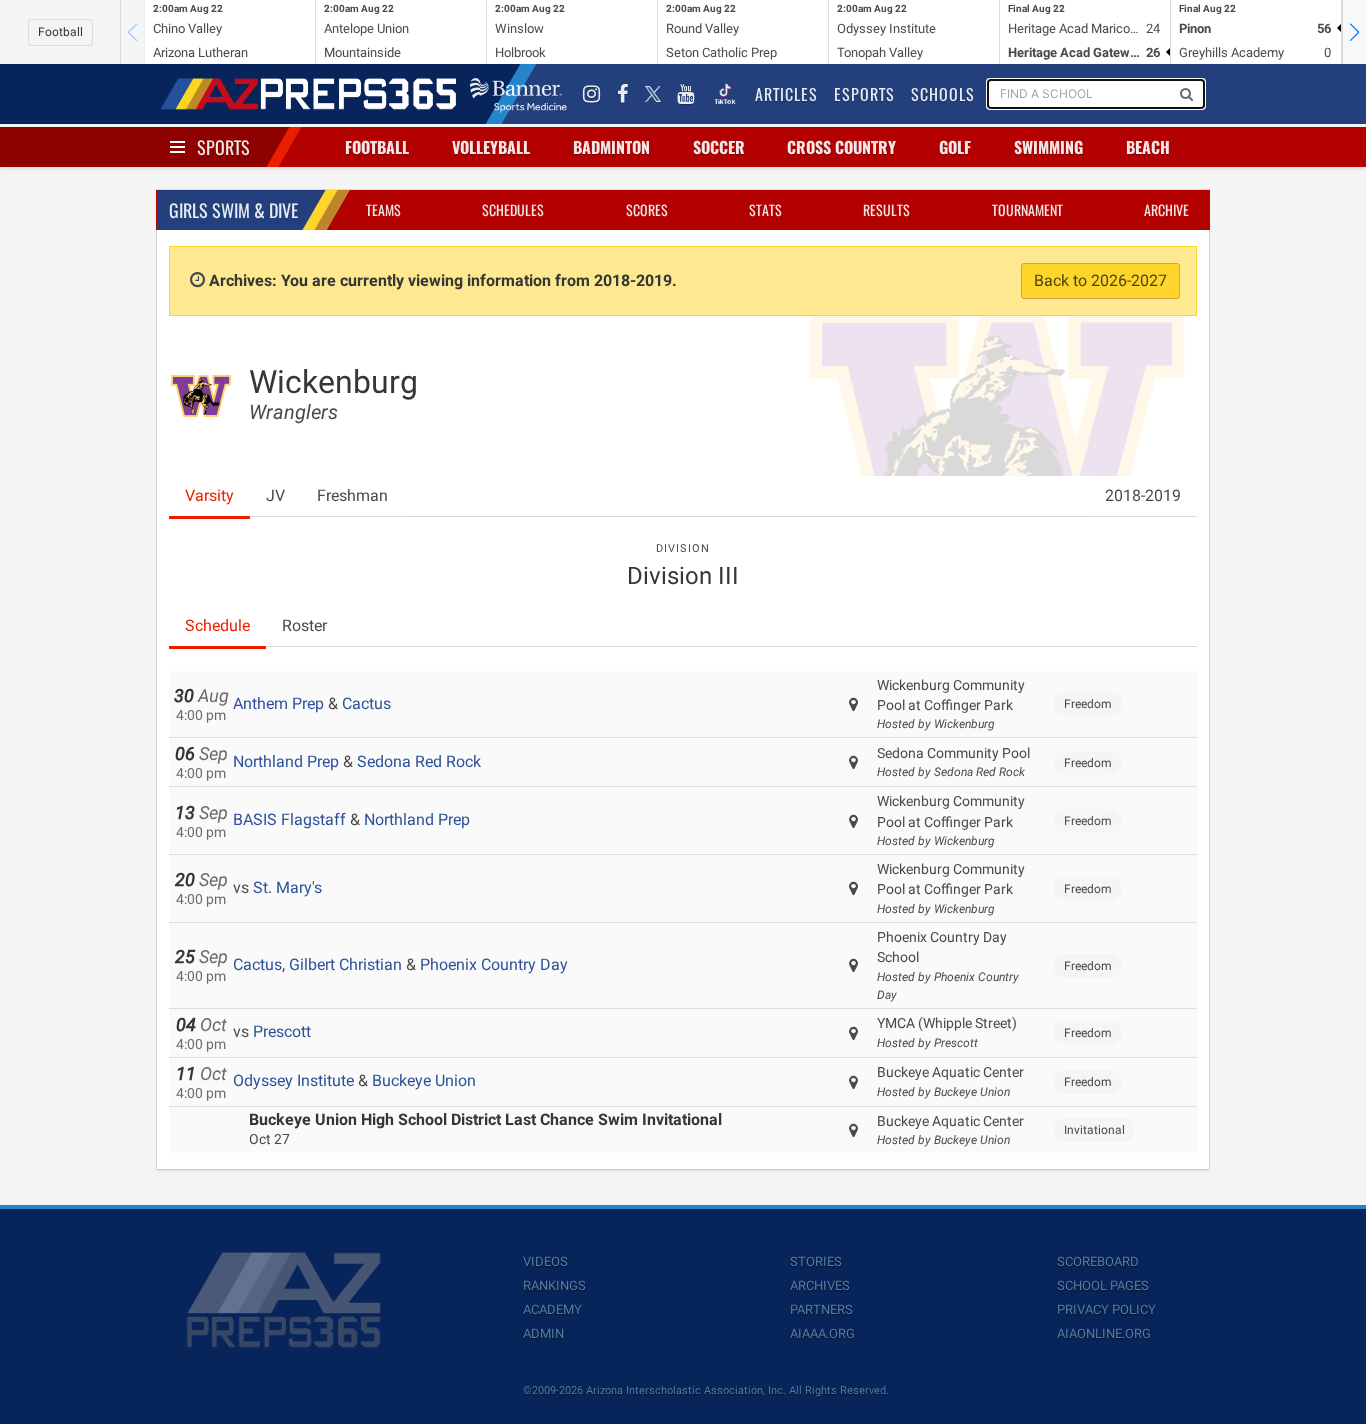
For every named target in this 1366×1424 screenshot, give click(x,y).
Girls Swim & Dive (233, 210)
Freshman (352, 495)
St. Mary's (287, 887)
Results (886, 209)
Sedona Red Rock (419, 761)
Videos (545, 1261)
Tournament (1027, 209)
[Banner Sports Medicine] (518, 94)
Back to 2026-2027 (1100, 280)
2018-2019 (1143, 495)
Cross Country (841, 147)
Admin (543, 1333)
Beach (1148, 147)
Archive (1166, 209)
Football (60, 32)
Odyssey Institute (293, 1080)
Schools (943, 94)
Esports (864, 94)
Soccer (719, 147)
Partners (821, 1309)
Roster (304, 625)
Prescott (282, 1031)
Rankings (554, 1285)
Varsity (209, 495)
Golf (955, 147)
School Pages (1103, 1285)
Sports (223, 147)
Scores (647, 209)
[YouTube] (686, 94)
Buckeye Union (424, 1080)
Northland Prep (286, 761)
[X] (653, 94)
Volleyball (491, 147)
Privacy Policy (1106, 1309)
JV (275, 495)
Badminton (611, 147)
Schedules (513, 209)
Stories (816, 1261)
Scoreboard (1098, 1261)
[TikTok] (725, 94)
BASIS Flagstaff (289, 819)
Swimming (1048, 147)
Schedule (217, 625)
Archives (820, 1285)
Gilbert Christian (345, 964)
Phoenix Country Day (494, 964)
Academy (552, 1309)
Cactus (366, 703)
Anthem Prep (278, 703)
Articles (786, 94)
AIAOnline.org (1104, 1333)
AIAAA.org (822, 1333)
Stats (765, 209)
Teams (383, 209)
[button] (1354, 32)
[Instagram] (592, 94)
